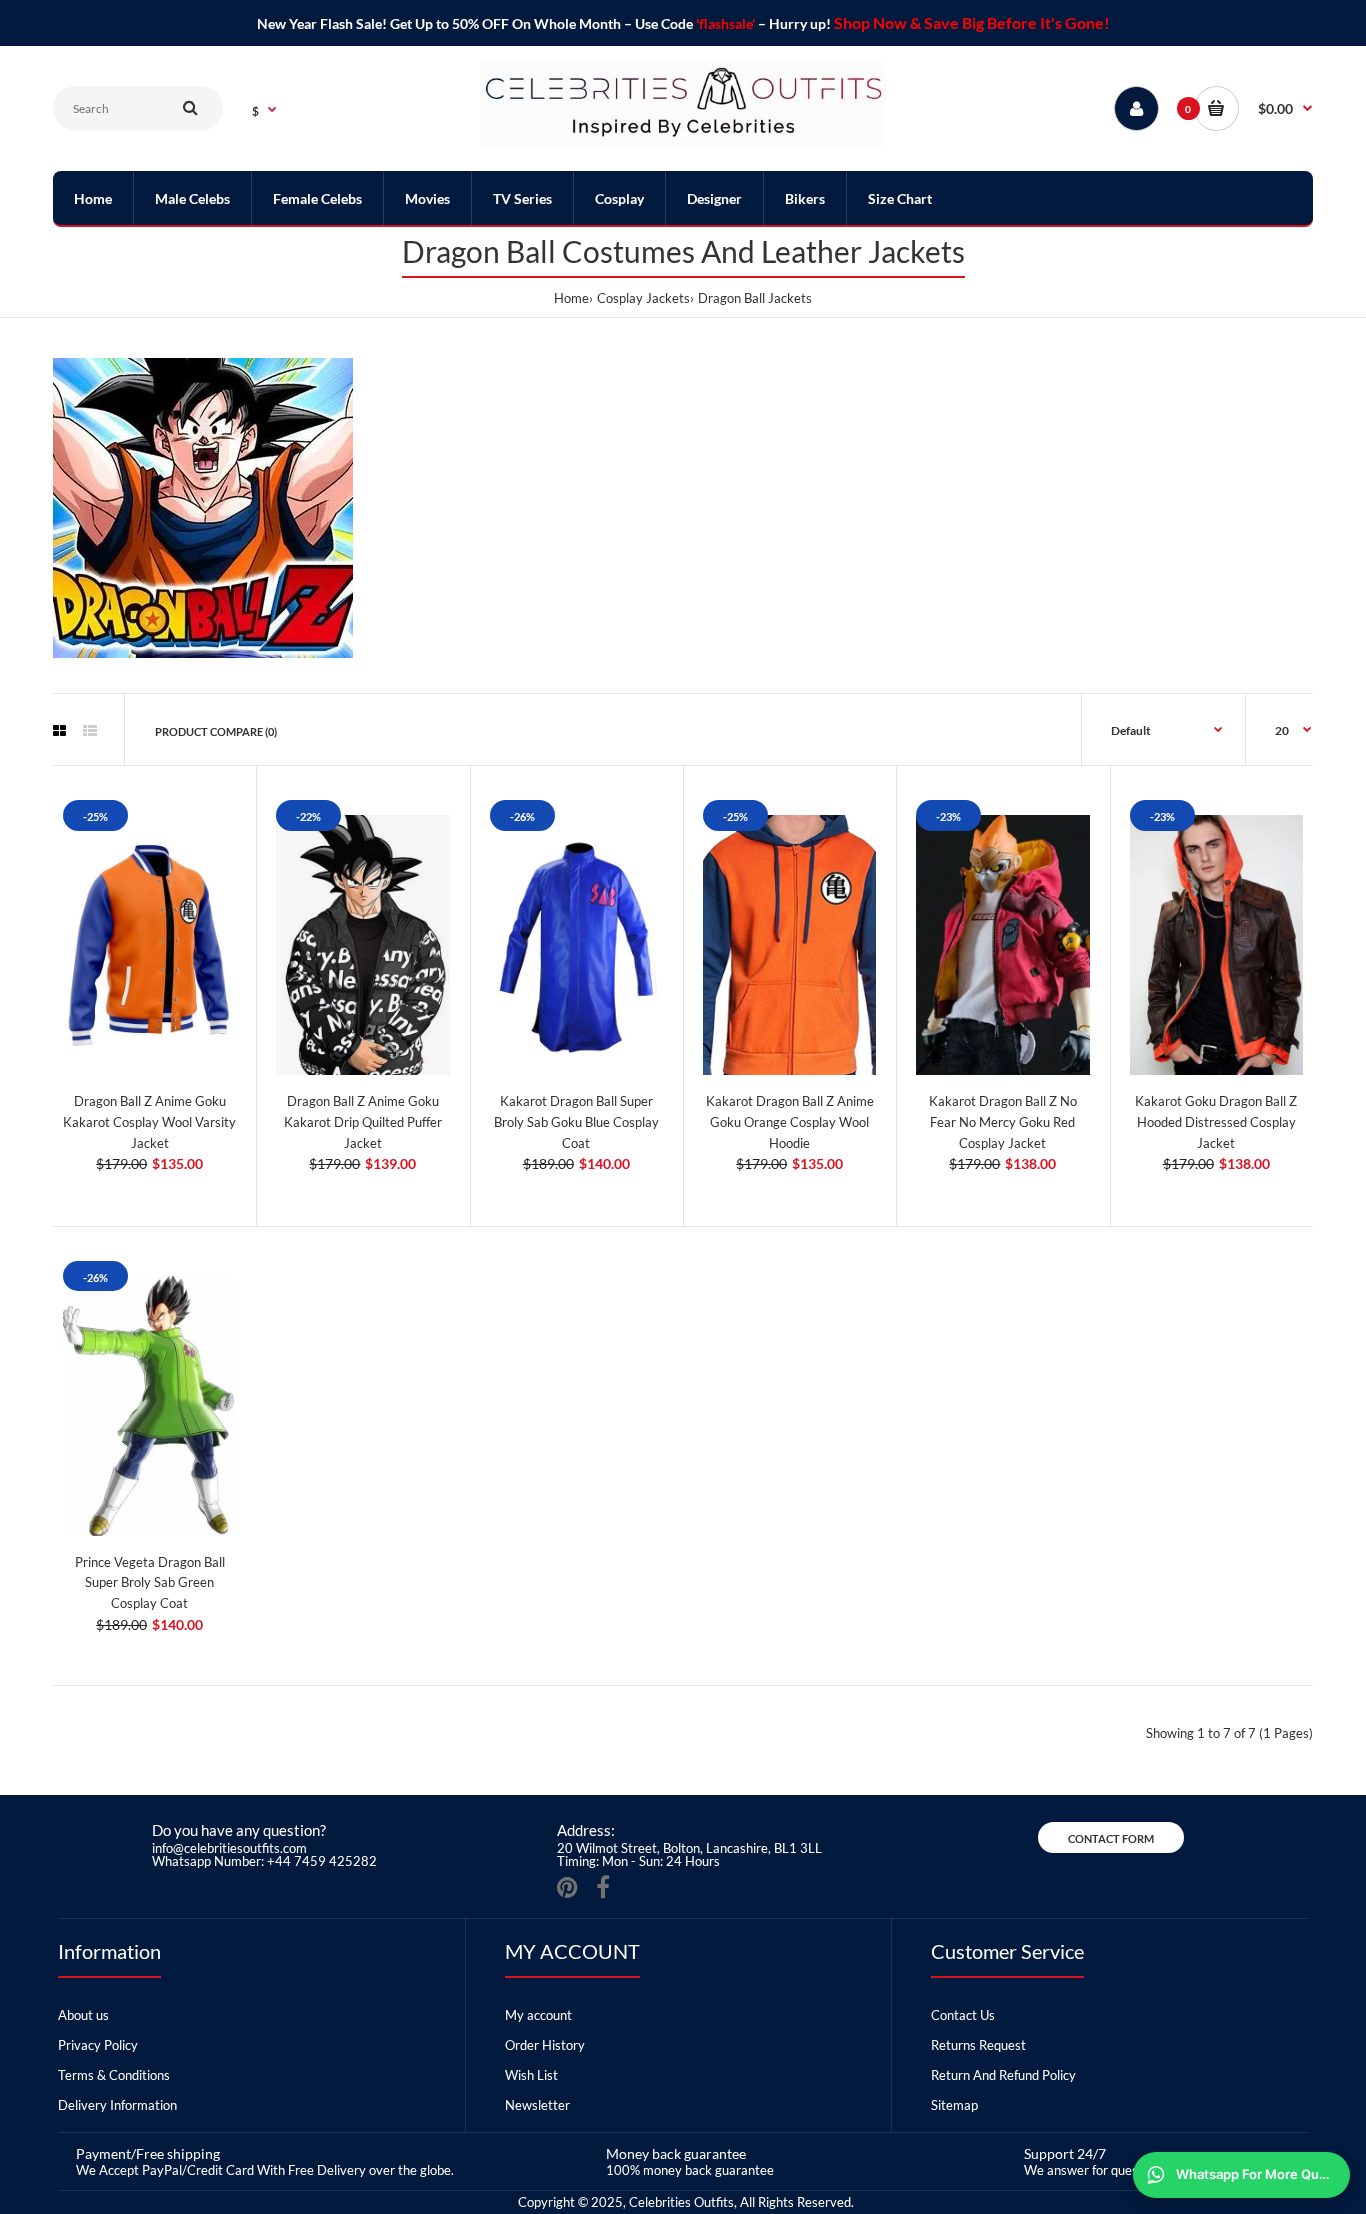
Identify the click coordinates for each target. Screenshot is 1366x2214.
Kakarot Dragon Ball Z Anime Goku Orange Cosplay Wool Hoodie (790, 1122)
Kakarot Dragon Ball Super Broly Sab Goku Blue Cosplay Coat (576, 1122)
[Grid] (59, 731)
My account (538, 2015)
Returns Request (978, 2045)
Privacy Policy (98, 2045)
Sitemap (954, 2105)
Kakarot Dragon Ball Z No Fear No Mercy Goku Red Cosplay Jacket (1003, 1122)
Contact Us (963, 2015)
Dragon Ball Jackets (755, 298)
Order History (545, 2045)
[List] (90, 731)
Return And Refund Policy (1003, 2075)
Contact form (1111, 1838)
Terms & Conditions (114, 2075)
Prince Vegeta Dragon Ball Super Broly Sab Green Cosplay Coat (150, 1583)
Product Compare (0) (216, 731)
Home (571, 298)
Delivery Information (117, 2105)
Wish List (531, 2075)
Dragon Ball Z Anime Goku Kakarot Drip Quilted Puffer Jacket (363, 1122)
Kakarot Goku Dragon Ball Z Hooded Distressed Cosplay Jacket (1216, 1122)
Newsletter (537, 2105)
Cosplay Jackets (643, 298)
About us (83, 2015)
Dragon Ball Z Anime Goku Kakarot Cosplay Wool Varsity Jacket (149, 1122)
